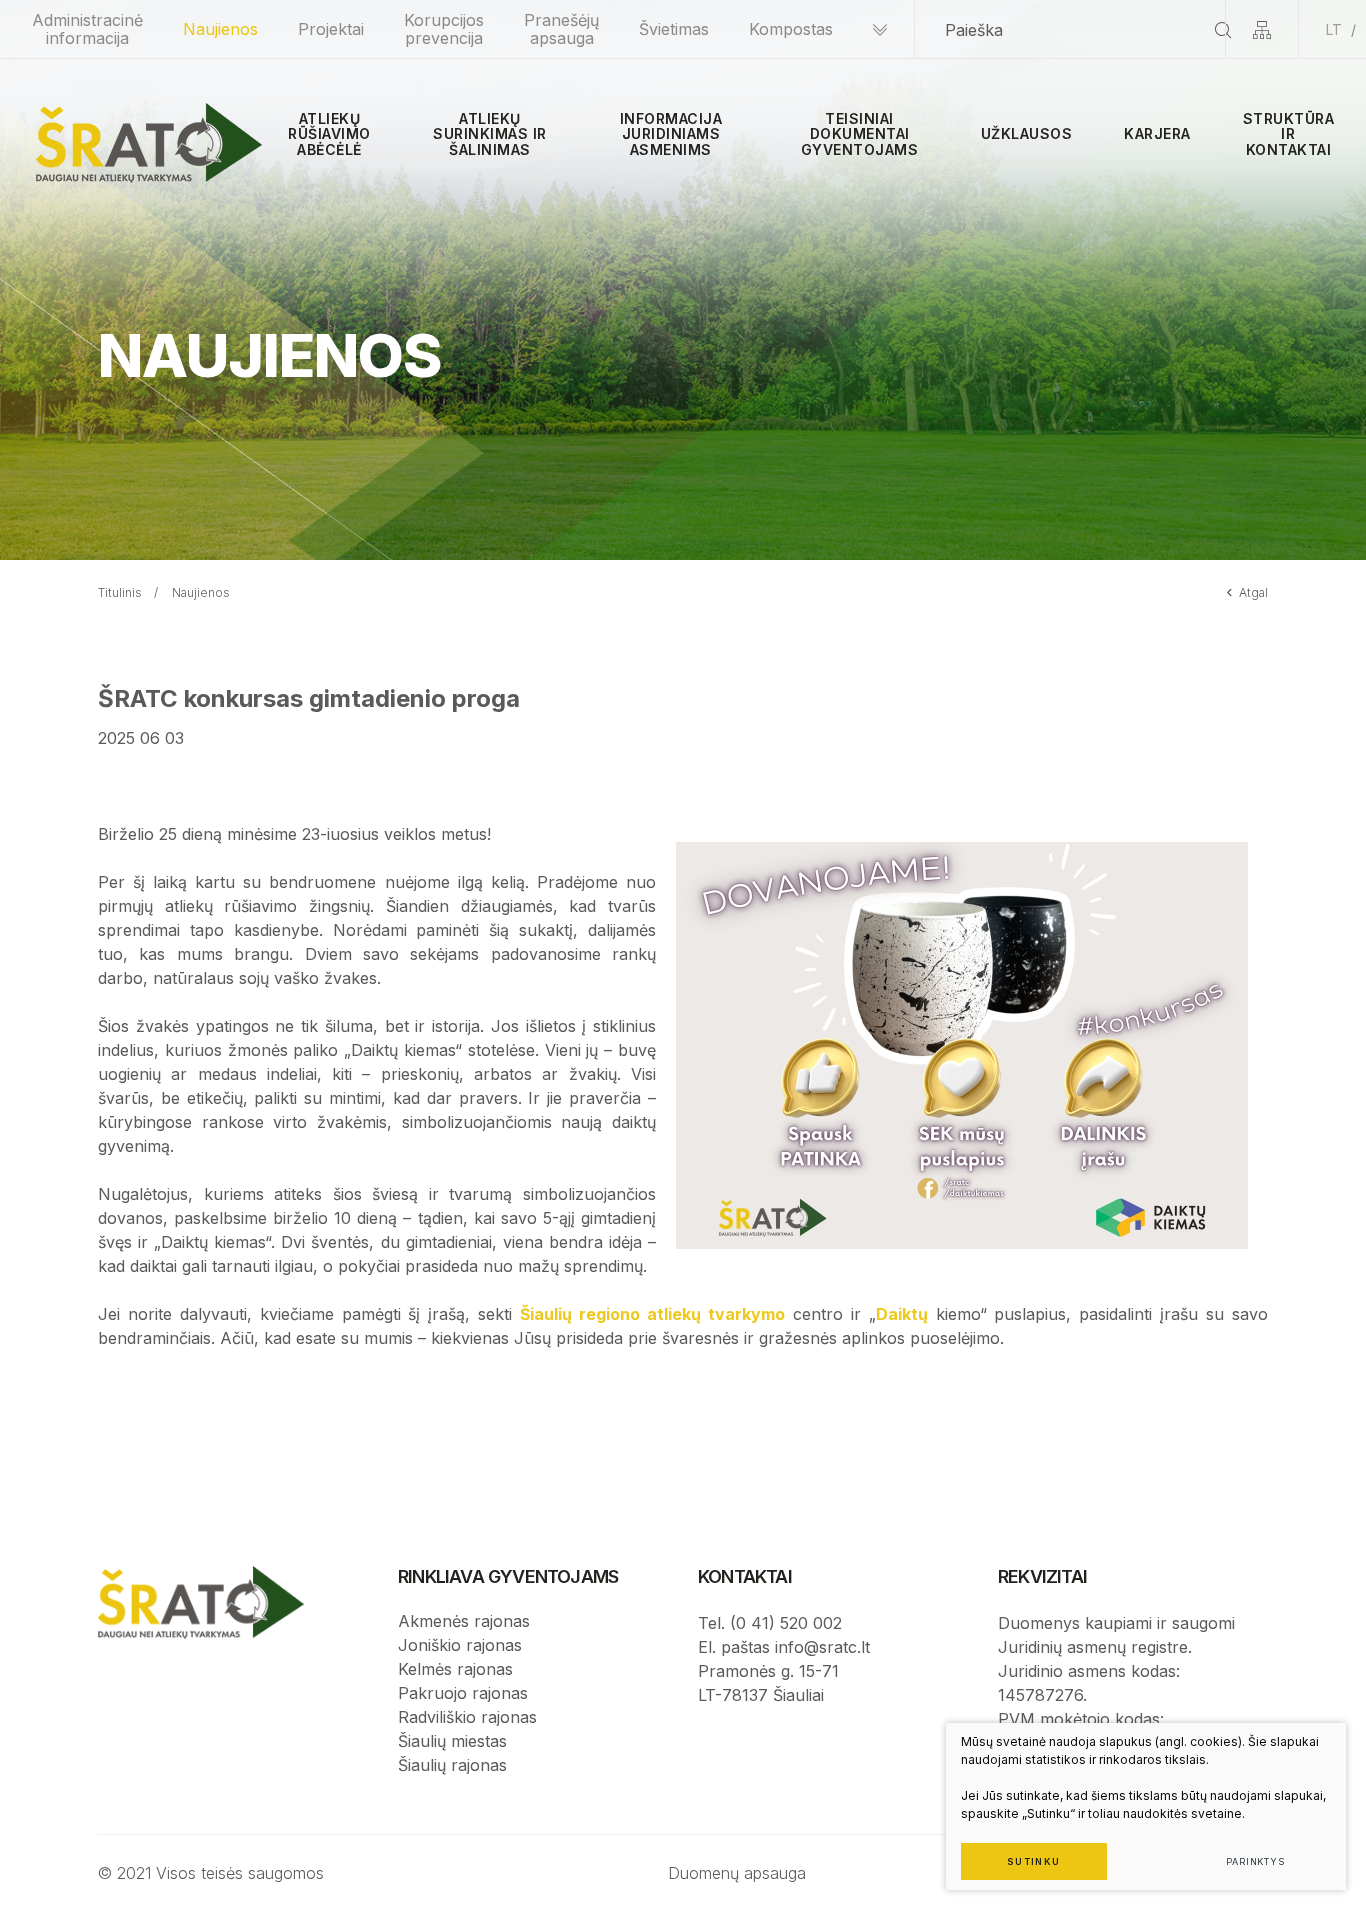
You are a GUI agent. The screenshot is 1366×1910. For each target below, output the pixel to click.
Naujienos (220, 29)
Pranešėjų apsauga (561, 29)
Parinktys (1255, 1861)
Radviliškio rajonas (467, 1717)
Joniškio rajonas (460, 1645)
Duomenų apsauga (737, 1873)
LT (1334, 29)
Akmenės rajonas (464, 1621)
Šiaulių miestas (452, 1741)
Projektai (331, 29)
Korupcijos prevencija (444, 29)
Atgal (1253, 592)
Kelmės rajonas (455, 1669)
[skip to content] (880, 29)
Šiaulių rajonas (452, 1765)
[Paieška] (1223, 29)
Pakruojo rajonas (463, 1693)
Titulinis (120, 592)
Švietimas (674, 29)
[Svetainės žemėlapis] (1262, 29)
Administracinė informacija (87, 29)
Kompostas (791, 29)
